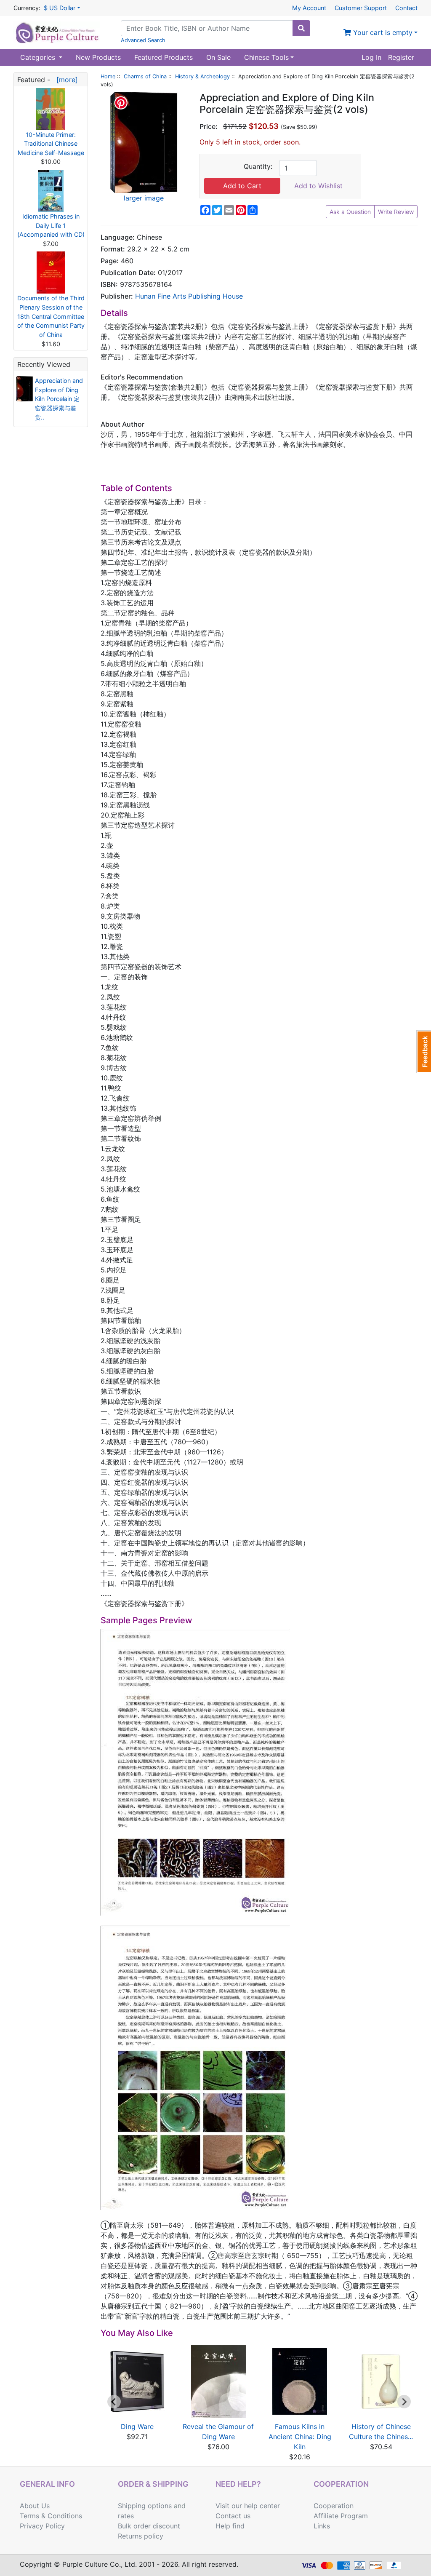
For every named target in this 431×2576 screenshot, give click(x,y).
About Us (35, 2506)
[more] (65, 80)
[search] (301, 28)
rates (126, 2516)
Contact (406, 8)
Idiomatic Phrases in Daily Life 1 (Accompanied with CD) (51, 225)
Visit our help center (248, 2506)
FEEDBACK (424, 1052)
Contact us (233, 2516)
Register (401, 57)
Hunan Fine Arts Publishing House (189, 296)
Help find (230, 2526)
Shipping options (145, 2506)
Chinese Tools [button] (266, 57)
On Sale (218, 57)
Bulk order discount (149, 2526)
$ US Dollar (60, 8)
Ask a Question (350, 212)
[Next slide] (404, 2402)
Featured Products (164, 57)
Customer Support (361, 8)
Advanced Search (143, 40)
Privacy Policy (42, 2526)
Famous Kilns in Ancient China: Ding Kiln (300, 2437)
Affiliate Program (341, 2516)
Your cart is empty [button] (382, 32)
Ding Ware (137, 2426)
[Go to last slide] (114, 2402)
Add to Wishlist (318, 186)
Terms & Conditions (51, 2516)
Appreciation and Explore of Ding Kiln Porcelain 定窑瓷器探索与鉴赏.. (59, 399)
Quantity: (258, 166)
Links (322, 2526)
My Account (309, 8)
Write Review (396, 212)
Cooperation (334, 2506)
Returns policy (141, 2536)
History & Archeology (202, 76)
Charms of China (145, 76)
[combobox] (207, 28)
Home (108, 76)
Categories (39, 57)
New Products (98, 57)
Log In (371, 57)
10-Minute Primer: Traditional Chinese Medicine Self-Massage (51, 144)
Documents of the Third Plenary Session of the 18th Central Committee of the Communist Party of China (51, 316)
